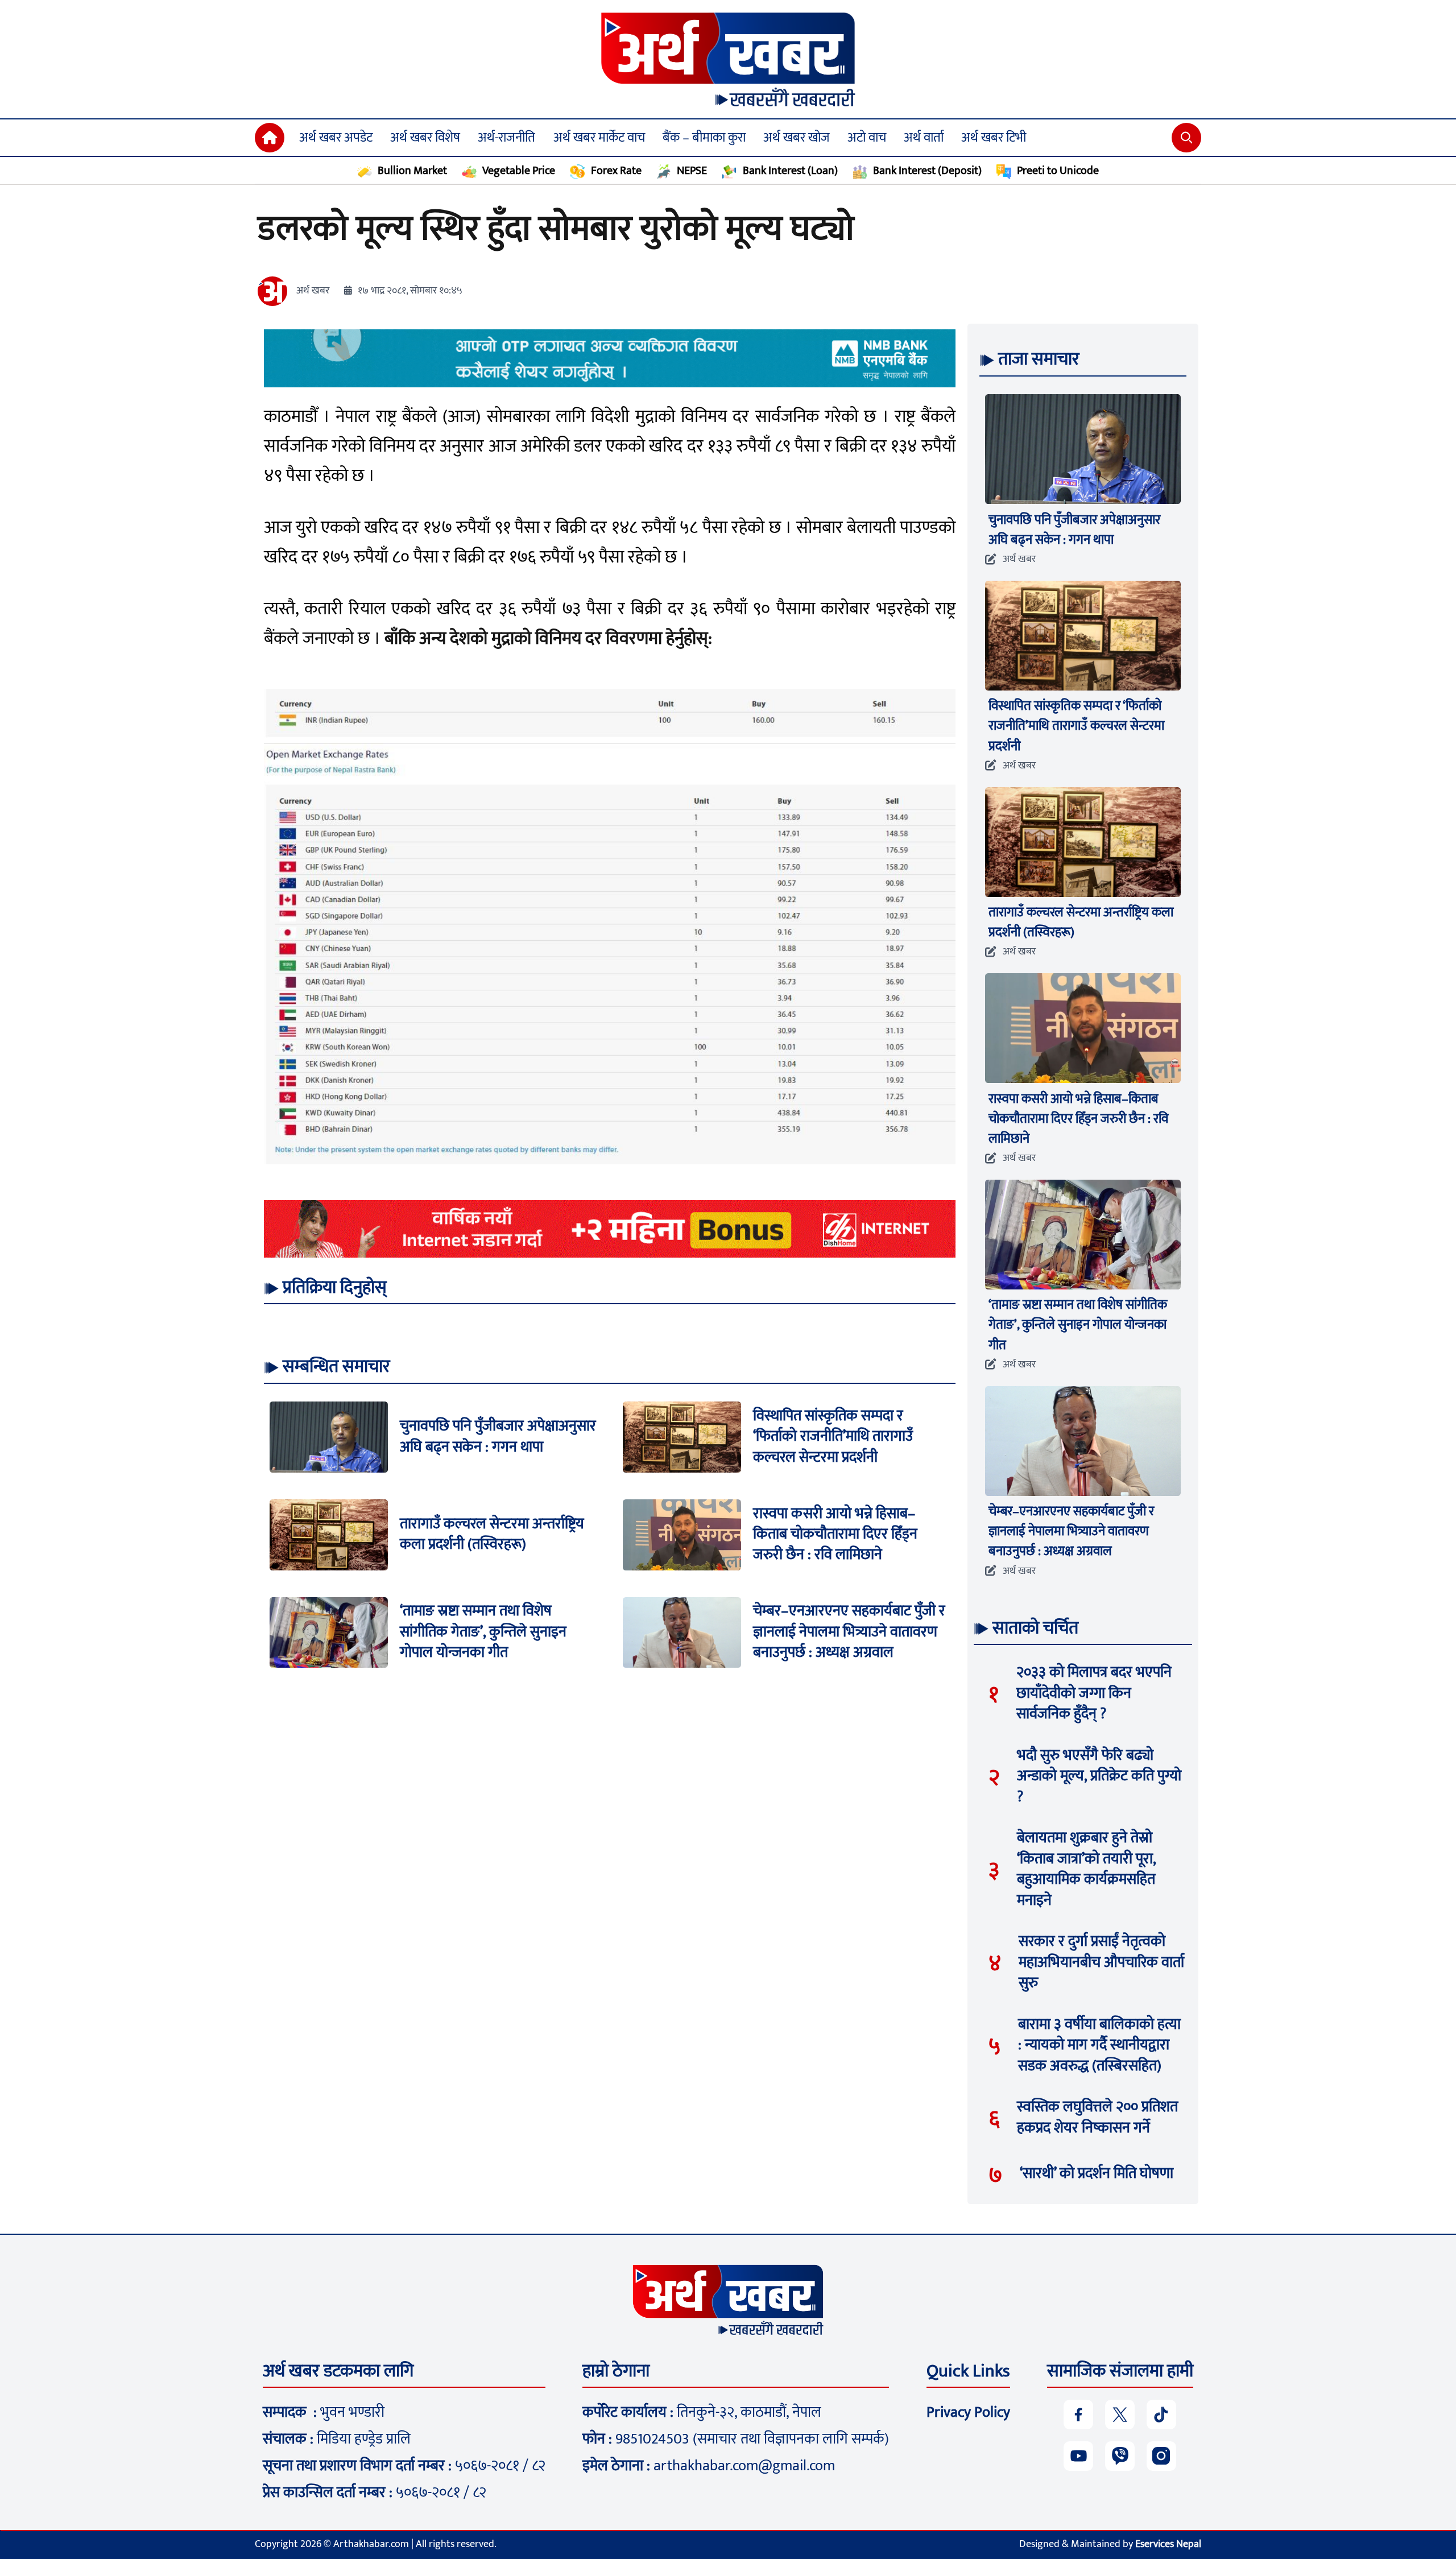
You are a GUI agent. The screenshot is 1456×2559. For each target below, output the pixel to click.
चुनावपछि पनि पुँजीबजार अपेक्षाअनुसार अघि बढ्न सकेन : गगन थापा (498, 1436)
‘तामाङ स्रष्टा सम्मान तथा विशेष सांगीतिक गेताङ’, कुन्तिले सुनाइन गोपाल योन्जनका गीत (483, 1632)
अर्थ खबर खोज (797, 138)
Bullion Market (412, 171)
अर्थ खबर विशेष (425, 138)
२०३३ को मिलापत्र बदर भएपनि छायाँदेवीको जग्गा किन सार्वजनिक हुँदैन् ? (1094, 1693)
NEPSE (692, 171)
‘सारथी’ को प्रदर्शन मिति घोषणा (1097, 2174)
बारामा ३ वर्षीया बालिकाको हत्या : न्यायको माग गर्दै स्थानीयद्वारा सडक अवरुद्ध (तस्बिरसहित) (1099, 2045)
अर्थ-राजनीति (506, 138)
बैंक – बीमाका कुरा (704, 138)
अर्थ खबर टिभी (994, 138)
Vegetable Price (519, 171)
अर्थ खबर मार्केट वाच (599, 138)
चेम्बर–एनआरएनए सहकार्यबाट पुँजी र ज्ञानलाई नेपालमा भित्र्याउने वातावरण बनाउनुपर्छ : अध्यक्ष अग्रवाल (849, 1632)
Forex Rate (616, 171)
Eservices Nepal (1168, 2544)
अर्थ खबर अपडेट (336, 138)
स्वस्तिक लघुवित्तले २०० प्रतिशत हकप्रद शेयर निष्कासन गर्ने (1097, 2117)
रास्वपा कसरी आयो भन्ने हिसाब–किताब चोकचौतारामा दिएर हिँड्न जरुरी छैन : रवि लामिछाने (835, 1535)
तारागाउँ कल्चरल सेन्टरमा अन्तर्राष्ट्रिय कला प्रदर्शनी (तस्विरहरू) (492, 1534)
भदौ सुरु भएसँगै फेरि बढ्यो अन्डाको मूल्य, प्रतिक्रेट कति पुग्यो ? (1099, 1776)
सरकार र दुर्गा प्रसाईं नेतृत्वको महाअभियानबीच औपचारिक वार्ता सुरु (1101, 1962)
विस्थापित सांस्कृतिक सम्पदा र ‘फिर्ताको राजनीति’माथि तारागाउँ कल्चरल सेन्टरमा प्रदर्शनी (833, 1437)
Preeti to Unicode (1058, 171)
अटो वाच (867, 138)
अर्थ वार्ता (924, 138)
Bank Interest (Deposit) (927, 171)
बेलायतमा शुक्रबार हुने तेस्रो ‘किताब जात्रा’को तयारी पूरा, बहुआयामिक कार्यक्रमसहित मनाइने (1086, 1869)
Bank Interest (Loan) (790, 171)
